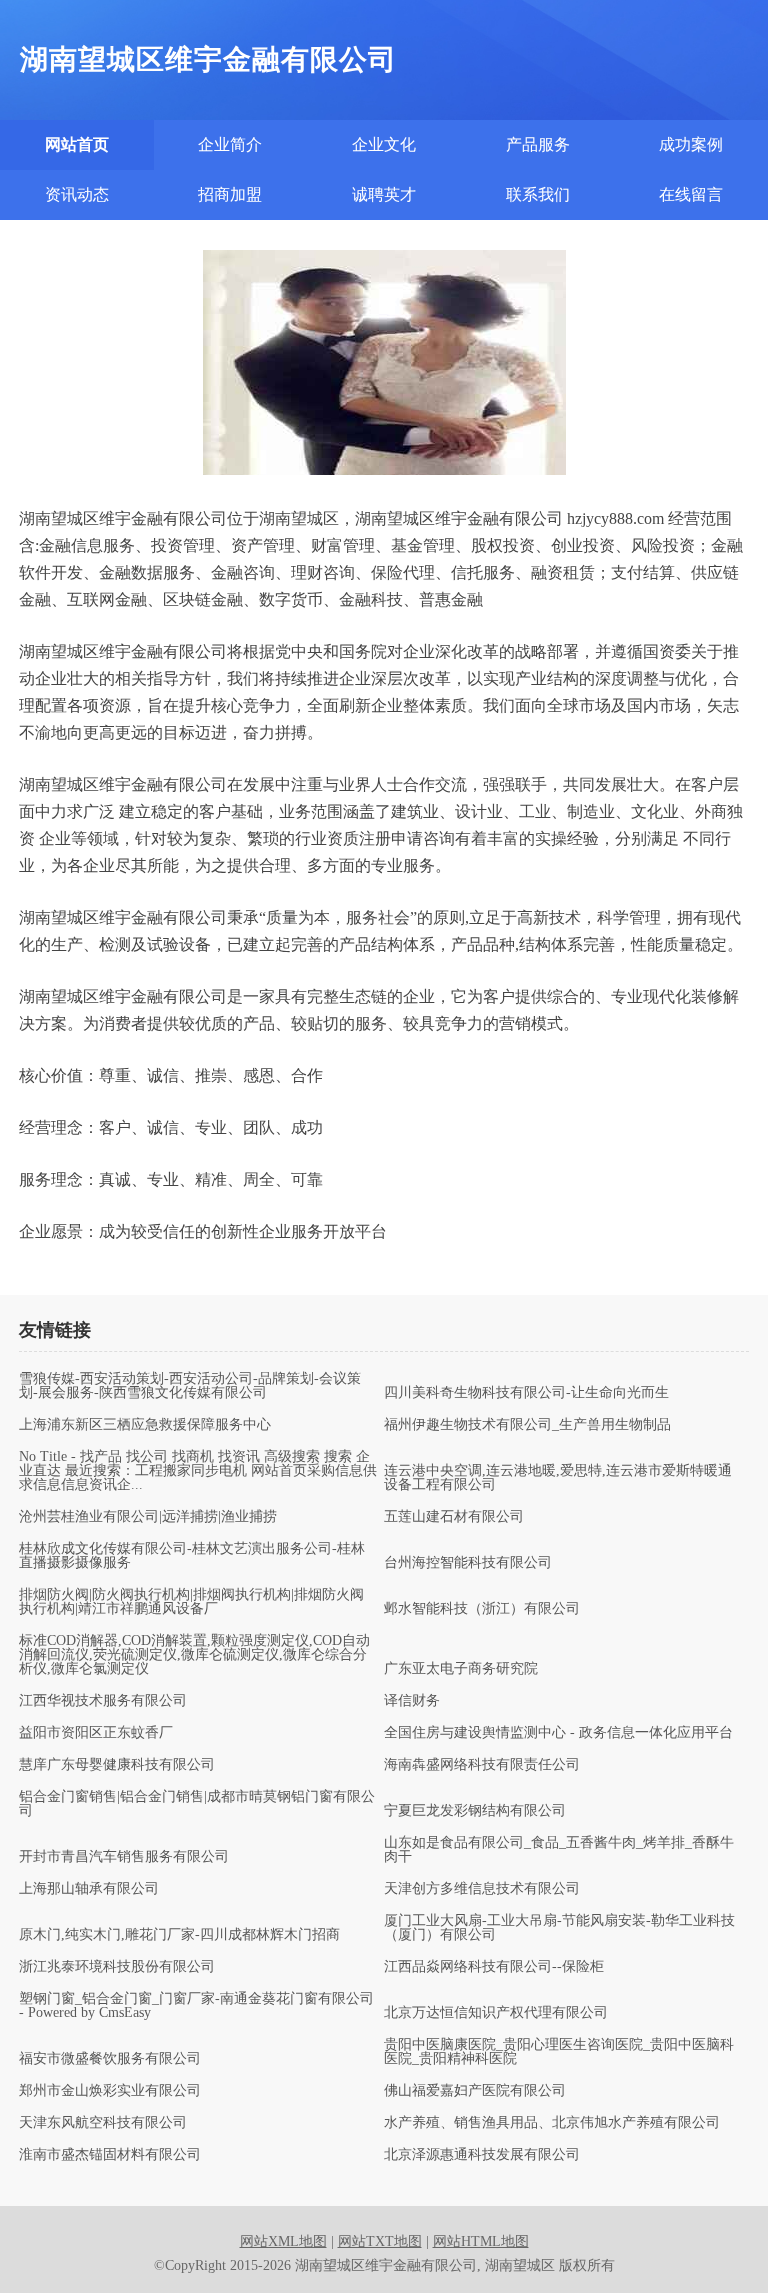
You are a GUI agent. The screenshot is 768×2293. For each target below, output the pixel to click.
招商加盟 (230, 194)
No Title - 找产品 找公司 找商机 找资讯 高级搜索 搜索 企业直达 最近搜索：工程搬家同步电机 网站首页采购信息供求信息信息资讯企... (198, 1471)
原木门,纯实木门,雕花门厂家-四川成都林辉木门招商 (179, 1935)
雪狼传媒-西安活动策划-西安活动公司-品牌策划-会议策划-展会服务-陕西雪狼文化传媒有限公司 (190, 1386)
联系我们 (538, 194)
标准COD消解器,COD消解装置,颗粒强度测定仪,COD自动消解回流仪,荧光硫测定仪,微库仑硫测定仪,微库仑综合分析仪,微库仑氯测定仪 (194, 1655)
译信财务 (412, 1701)
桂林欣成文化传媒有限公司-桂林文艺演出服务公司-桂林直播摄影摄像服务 (192, 1556)
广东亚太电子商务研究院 (461, 1669)
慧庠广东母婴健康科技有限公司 (117, 1765)
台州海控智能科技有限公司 (468, 1563)
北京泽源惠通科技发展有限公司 (482, 2155)
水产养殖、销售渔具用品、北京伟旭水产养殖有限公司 (552, 2123)
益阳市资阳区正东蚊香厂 (96, 1733)
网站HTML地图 (481, 2241)
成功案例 (691, 144)
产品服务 (538, 144)
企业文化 (384, 144)
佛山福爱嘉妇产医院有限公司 (475, 2091)
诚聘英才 (384, 194)
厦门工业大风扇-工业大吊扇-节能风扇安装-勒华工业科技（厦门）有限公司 (559, 1928)
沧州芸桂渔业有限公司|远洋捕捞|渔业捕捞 (148, 1517)
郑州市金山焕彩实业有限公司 (110, 2091)
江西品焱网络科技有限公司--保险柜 (494, 1967)
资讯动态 (77, 194)
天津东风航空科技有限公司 (103, 2123)
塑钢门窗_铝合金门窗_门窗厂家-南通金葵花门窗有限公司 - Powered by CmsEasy (196, 2006)
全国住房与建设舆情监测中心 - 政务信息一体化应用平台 (558, 1733)
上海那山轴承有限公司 (89, 1889)
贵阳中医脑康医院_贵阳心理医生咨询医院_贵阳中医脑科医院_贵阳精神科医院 (559, 2052)
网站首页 (77, 144)
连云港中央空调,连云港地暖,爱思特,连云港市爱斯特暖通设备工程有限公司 (558, 1478)
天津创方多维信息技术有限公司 (482, 1889)
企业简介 (230, 144)
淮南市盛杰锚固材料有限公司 (110, 2155)
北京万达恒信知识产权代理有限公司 (496, 2013)
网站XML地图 (283, 2241)
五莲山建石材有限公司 (454, 1517)
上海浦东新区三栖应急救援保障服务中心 (145, 1425)
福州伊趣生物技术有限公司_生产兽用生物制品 (527, 1425)
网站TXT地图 (380, 2241)
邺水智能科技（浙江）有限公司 (482, 1609)
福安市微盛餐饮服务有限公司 (110, 2059)
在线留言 (691, 194)
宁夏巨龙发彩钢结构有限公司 (475, 1811)
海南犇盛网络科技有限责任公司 (482, 1765)
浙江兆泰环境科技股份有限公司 (117, 1967)
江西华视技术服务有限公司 (103, 1701)
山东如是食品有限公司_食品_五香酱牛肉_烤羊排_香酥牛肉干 (559, 1850)
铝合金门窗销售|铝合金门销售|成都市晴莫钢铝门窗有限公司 (197, 1804)
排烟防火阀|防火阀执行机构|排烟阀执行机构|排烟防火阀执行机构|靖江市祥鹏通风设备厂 (191, 1602)
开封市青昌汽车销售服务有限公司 (124, 1857)
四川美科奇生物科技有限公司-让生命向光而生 (526, 1393)
